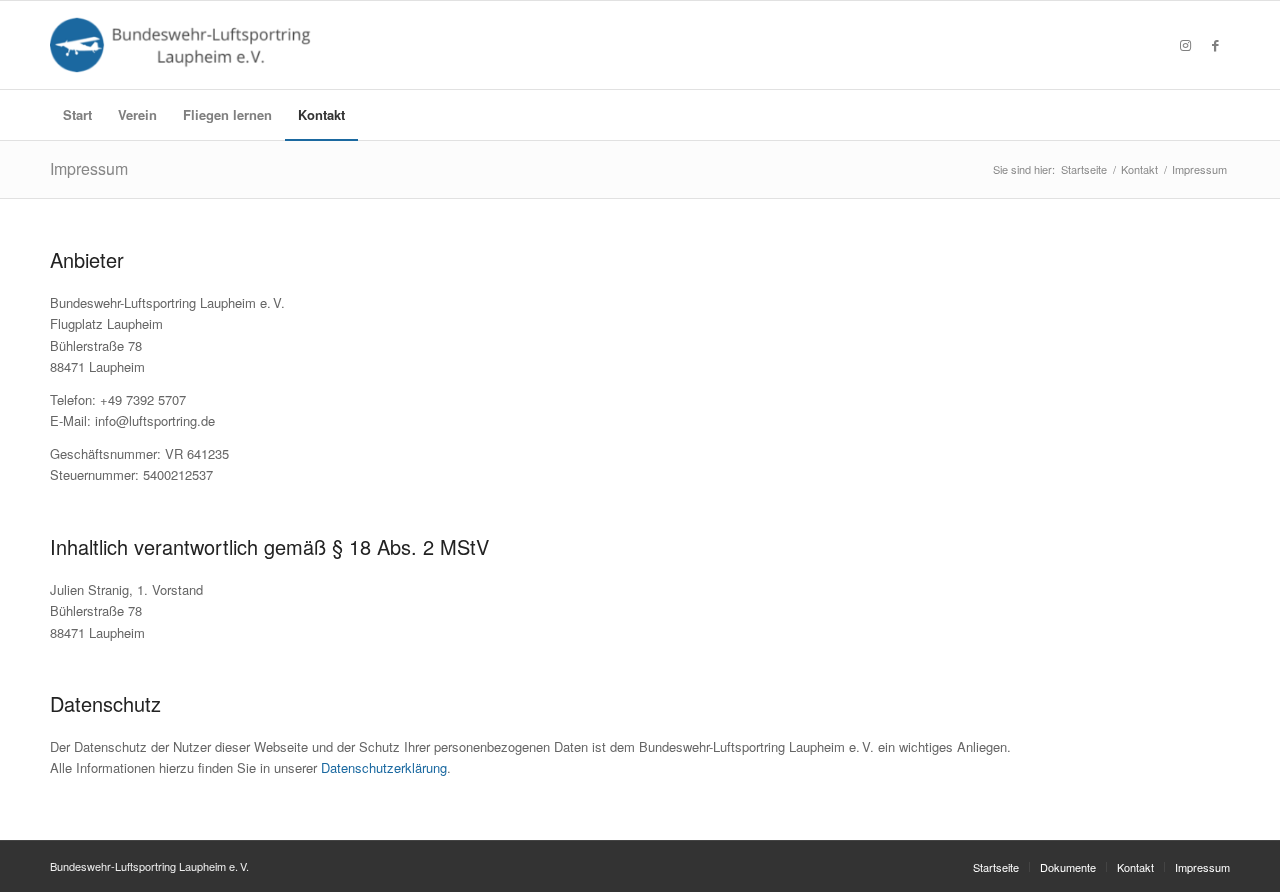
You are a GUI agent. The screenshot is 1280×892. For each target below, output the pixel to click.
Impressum (89, 168)
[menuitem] (77, 115)
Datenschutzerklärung (384, 767)
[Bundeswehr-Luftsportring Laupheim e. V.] (184, 45)
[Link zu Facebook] (1215, 45)
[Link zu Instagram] (1185, 45)
